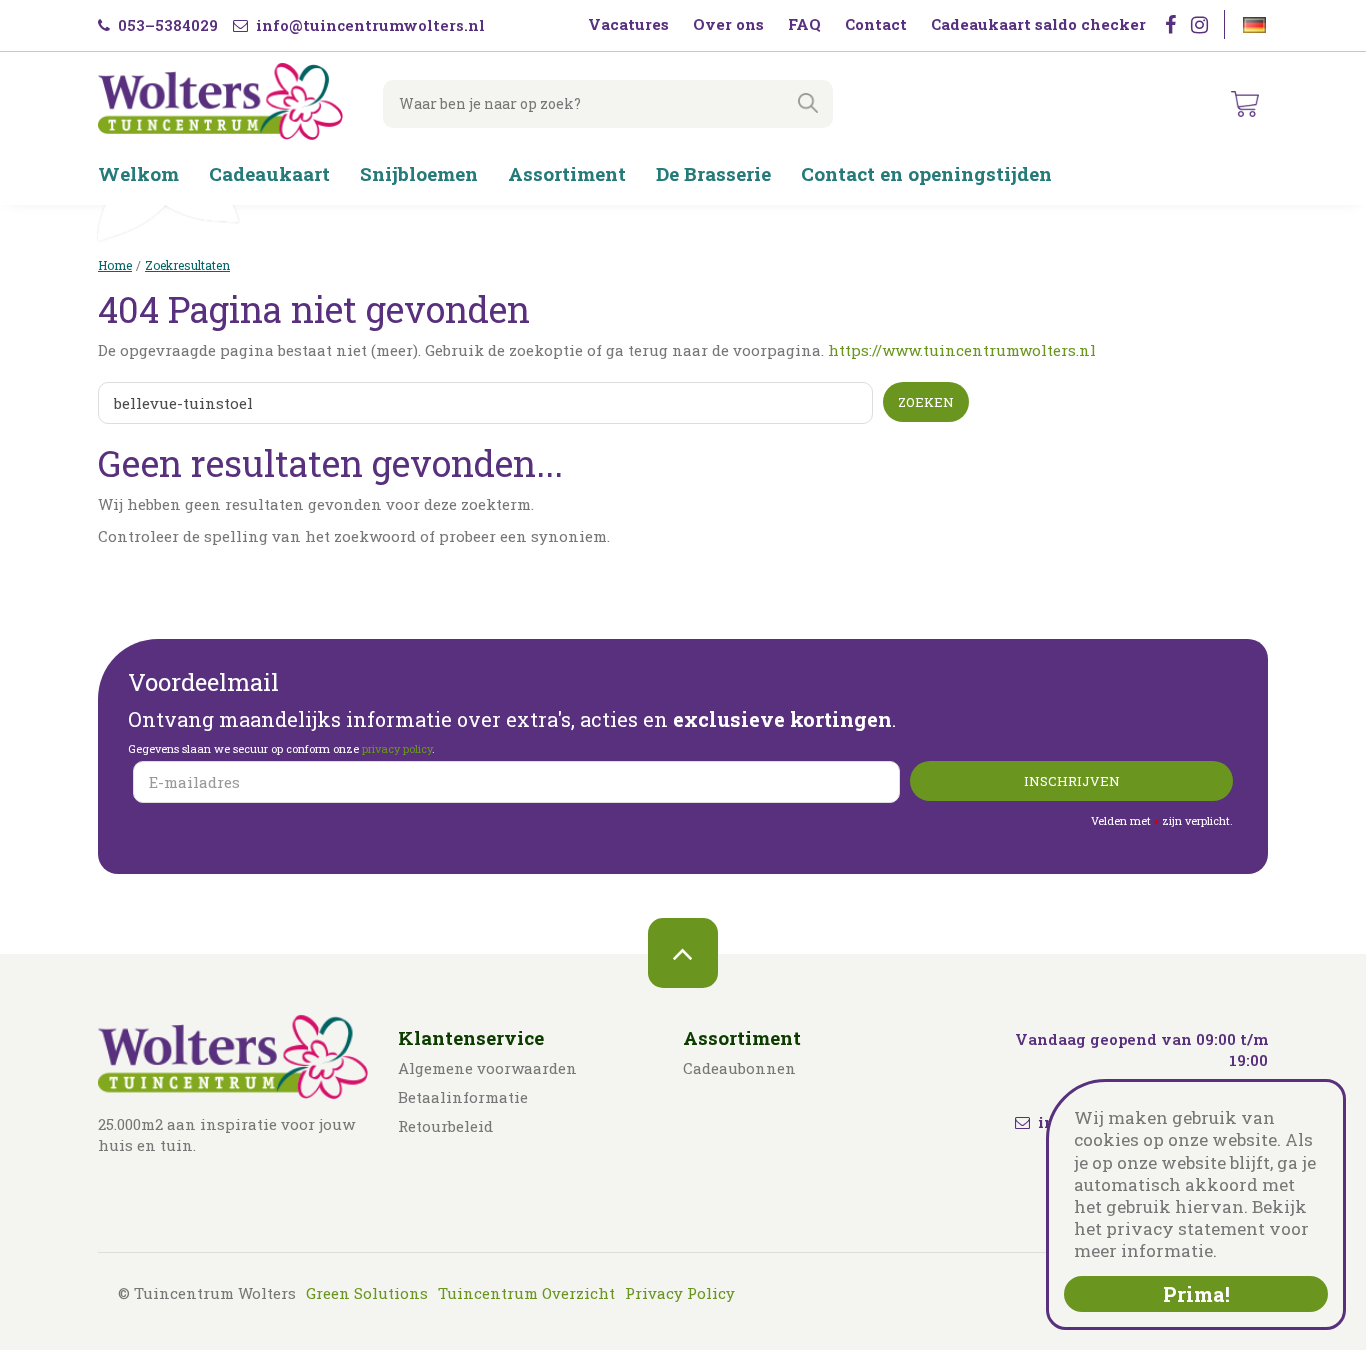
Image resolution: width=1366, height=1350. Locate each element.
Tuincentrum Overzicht (526, 1293)
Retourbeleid (445, 1126)
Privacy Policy (680, 1293)
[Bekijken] (1245, 104)
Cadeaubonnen (739, 1068)
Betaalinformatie (463, 1097)
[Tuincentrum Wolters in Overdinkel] (220, 101)
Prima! (1196, 1294)
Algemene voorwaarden (487, 1068)
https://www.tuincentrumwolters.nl (962, 350)
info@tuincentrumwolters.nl (368, 25)
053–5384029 (166, 25)
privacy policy (397, 748)
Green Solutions (367, 1293)
